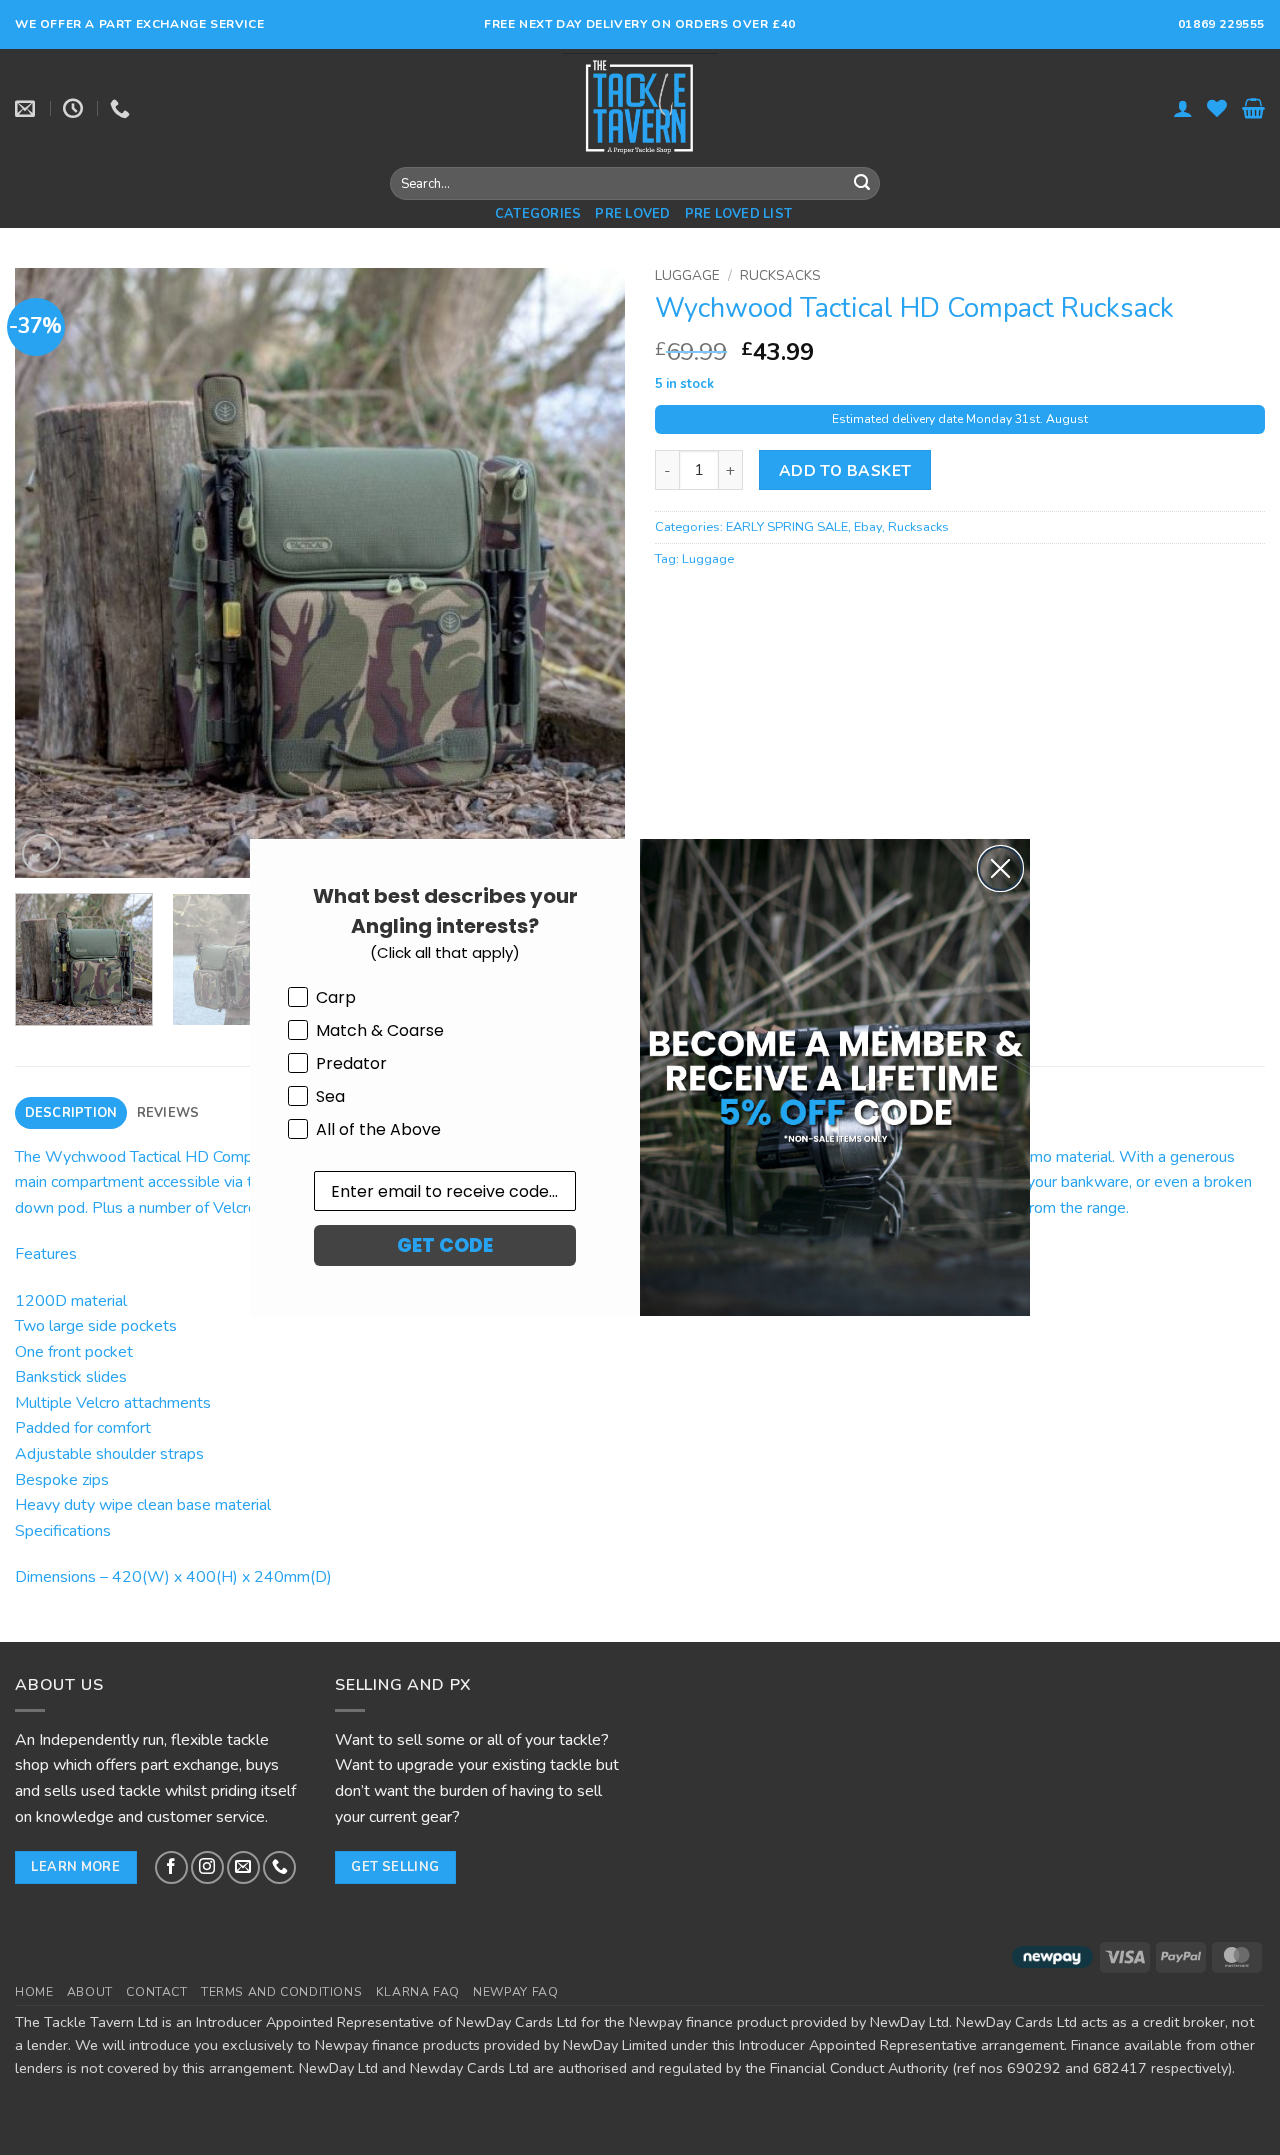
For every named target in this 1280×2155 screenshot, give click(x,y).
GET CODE (445, 1245)
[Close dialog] (1000, 868)
